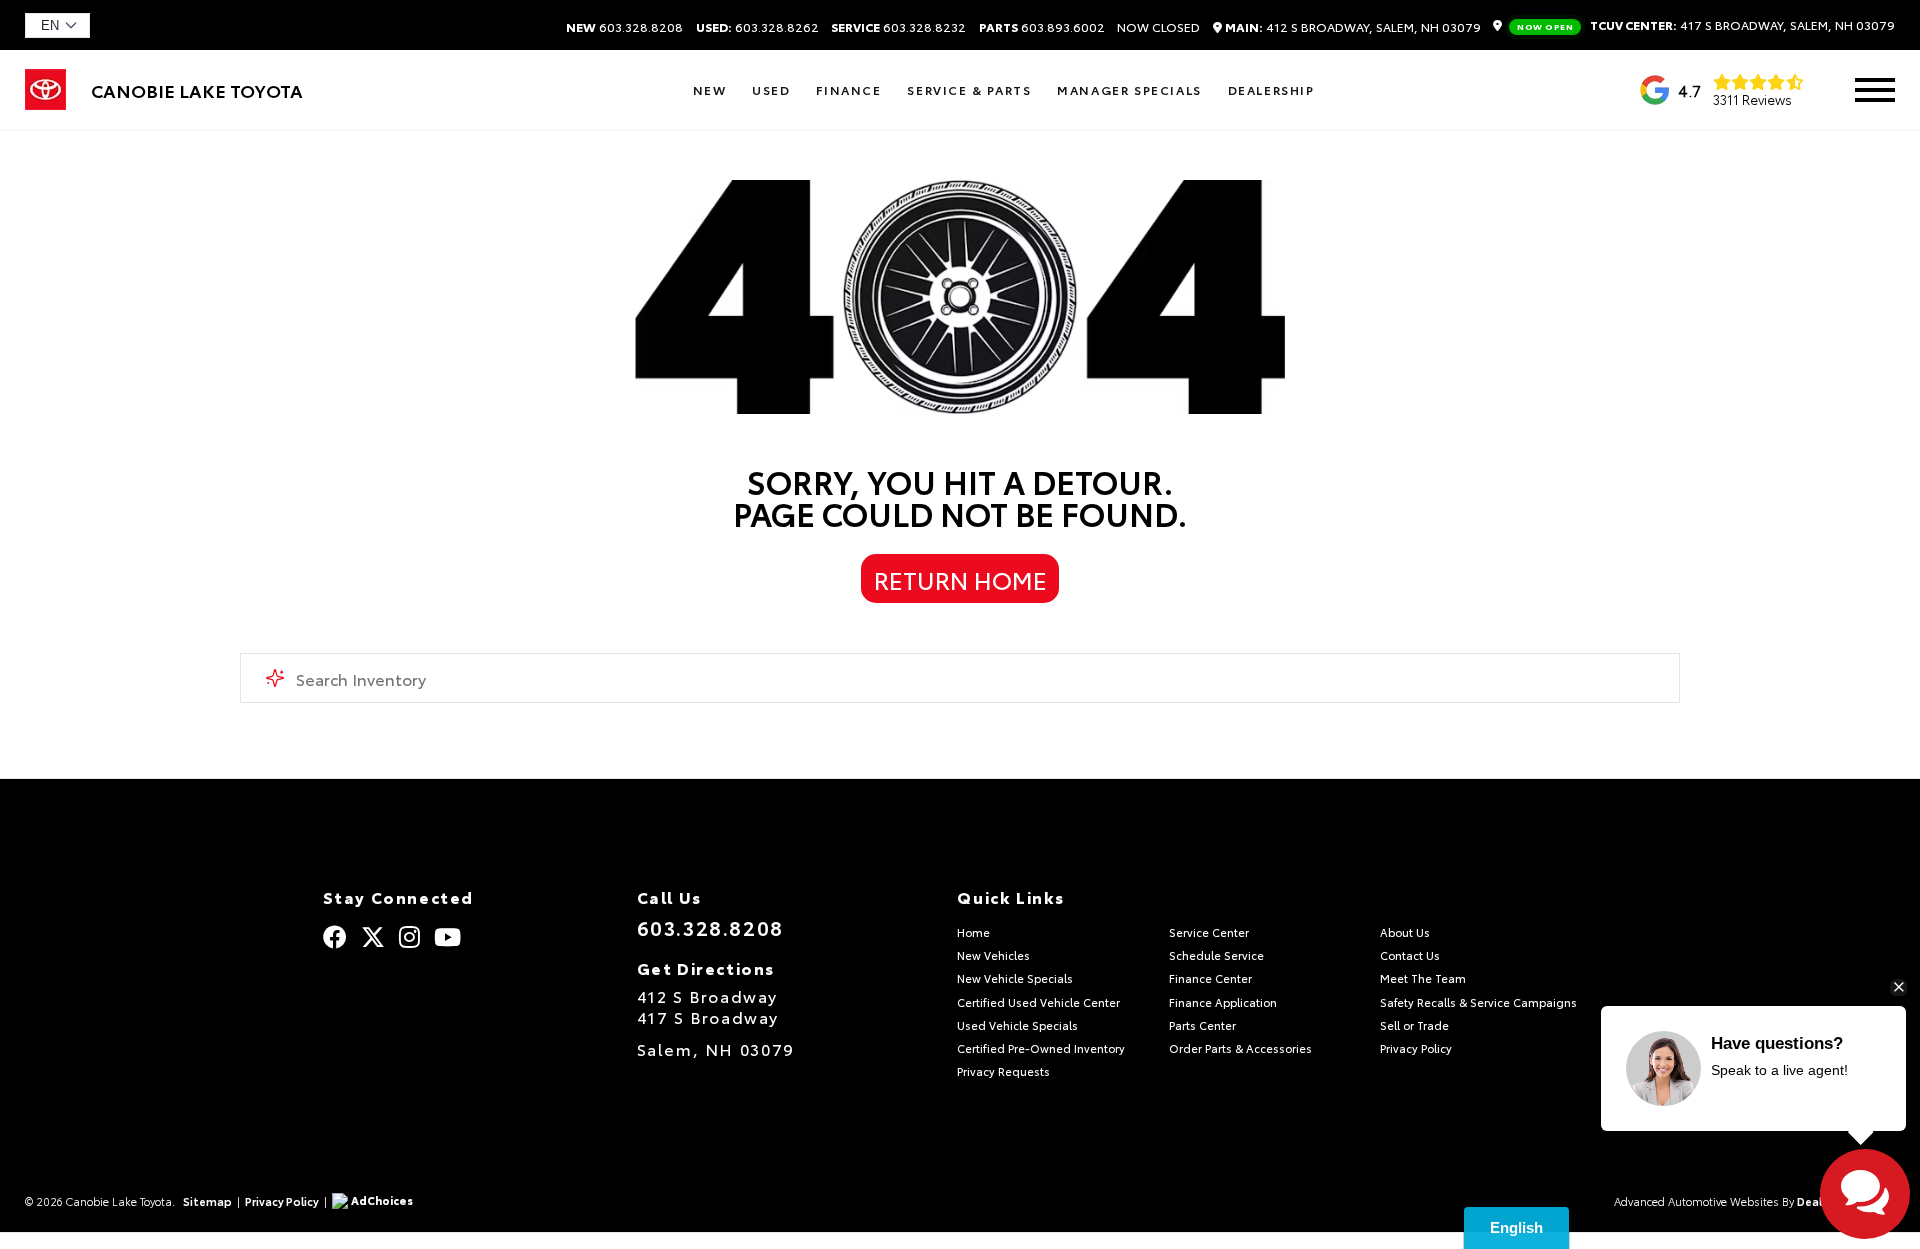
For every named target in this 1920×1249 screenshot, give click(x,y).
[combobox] (960, 678)
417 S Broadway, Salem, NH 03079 (1706, 26)
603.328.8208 (624, 27)
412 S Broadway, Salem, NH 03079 (1353, 27)
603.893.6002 (1042, 27)
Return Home (960, 579)
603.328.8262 (757, 27)
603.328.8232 (898, 27)
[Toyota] (45, 102)
